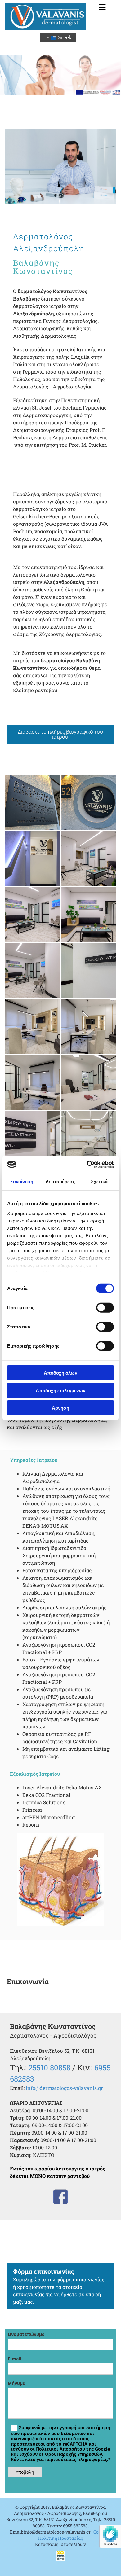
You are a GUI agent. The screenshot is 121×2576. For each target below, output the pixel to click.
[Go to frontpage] (45, 17)
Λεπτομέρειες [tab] (60, 1181)
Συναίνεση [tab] (22, 1181)
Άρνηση (60, 1408)
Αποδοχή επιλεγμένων (60, 1390)
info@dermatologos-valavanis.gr (64, 2088)
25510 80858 (49, 2068)
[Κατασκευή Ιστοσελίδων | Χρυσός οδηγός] (60, 2556)
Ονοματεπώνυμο (26, 2335)
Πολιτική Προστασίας (60, 2538)
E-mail (14, 2359)
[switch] (105, 1308)
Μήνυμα (17, 2383)
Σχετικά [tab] (99, 1181)
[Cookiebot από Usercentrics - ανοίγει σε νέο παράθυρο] (87, 1164)
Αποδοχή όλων (60, 1373)
